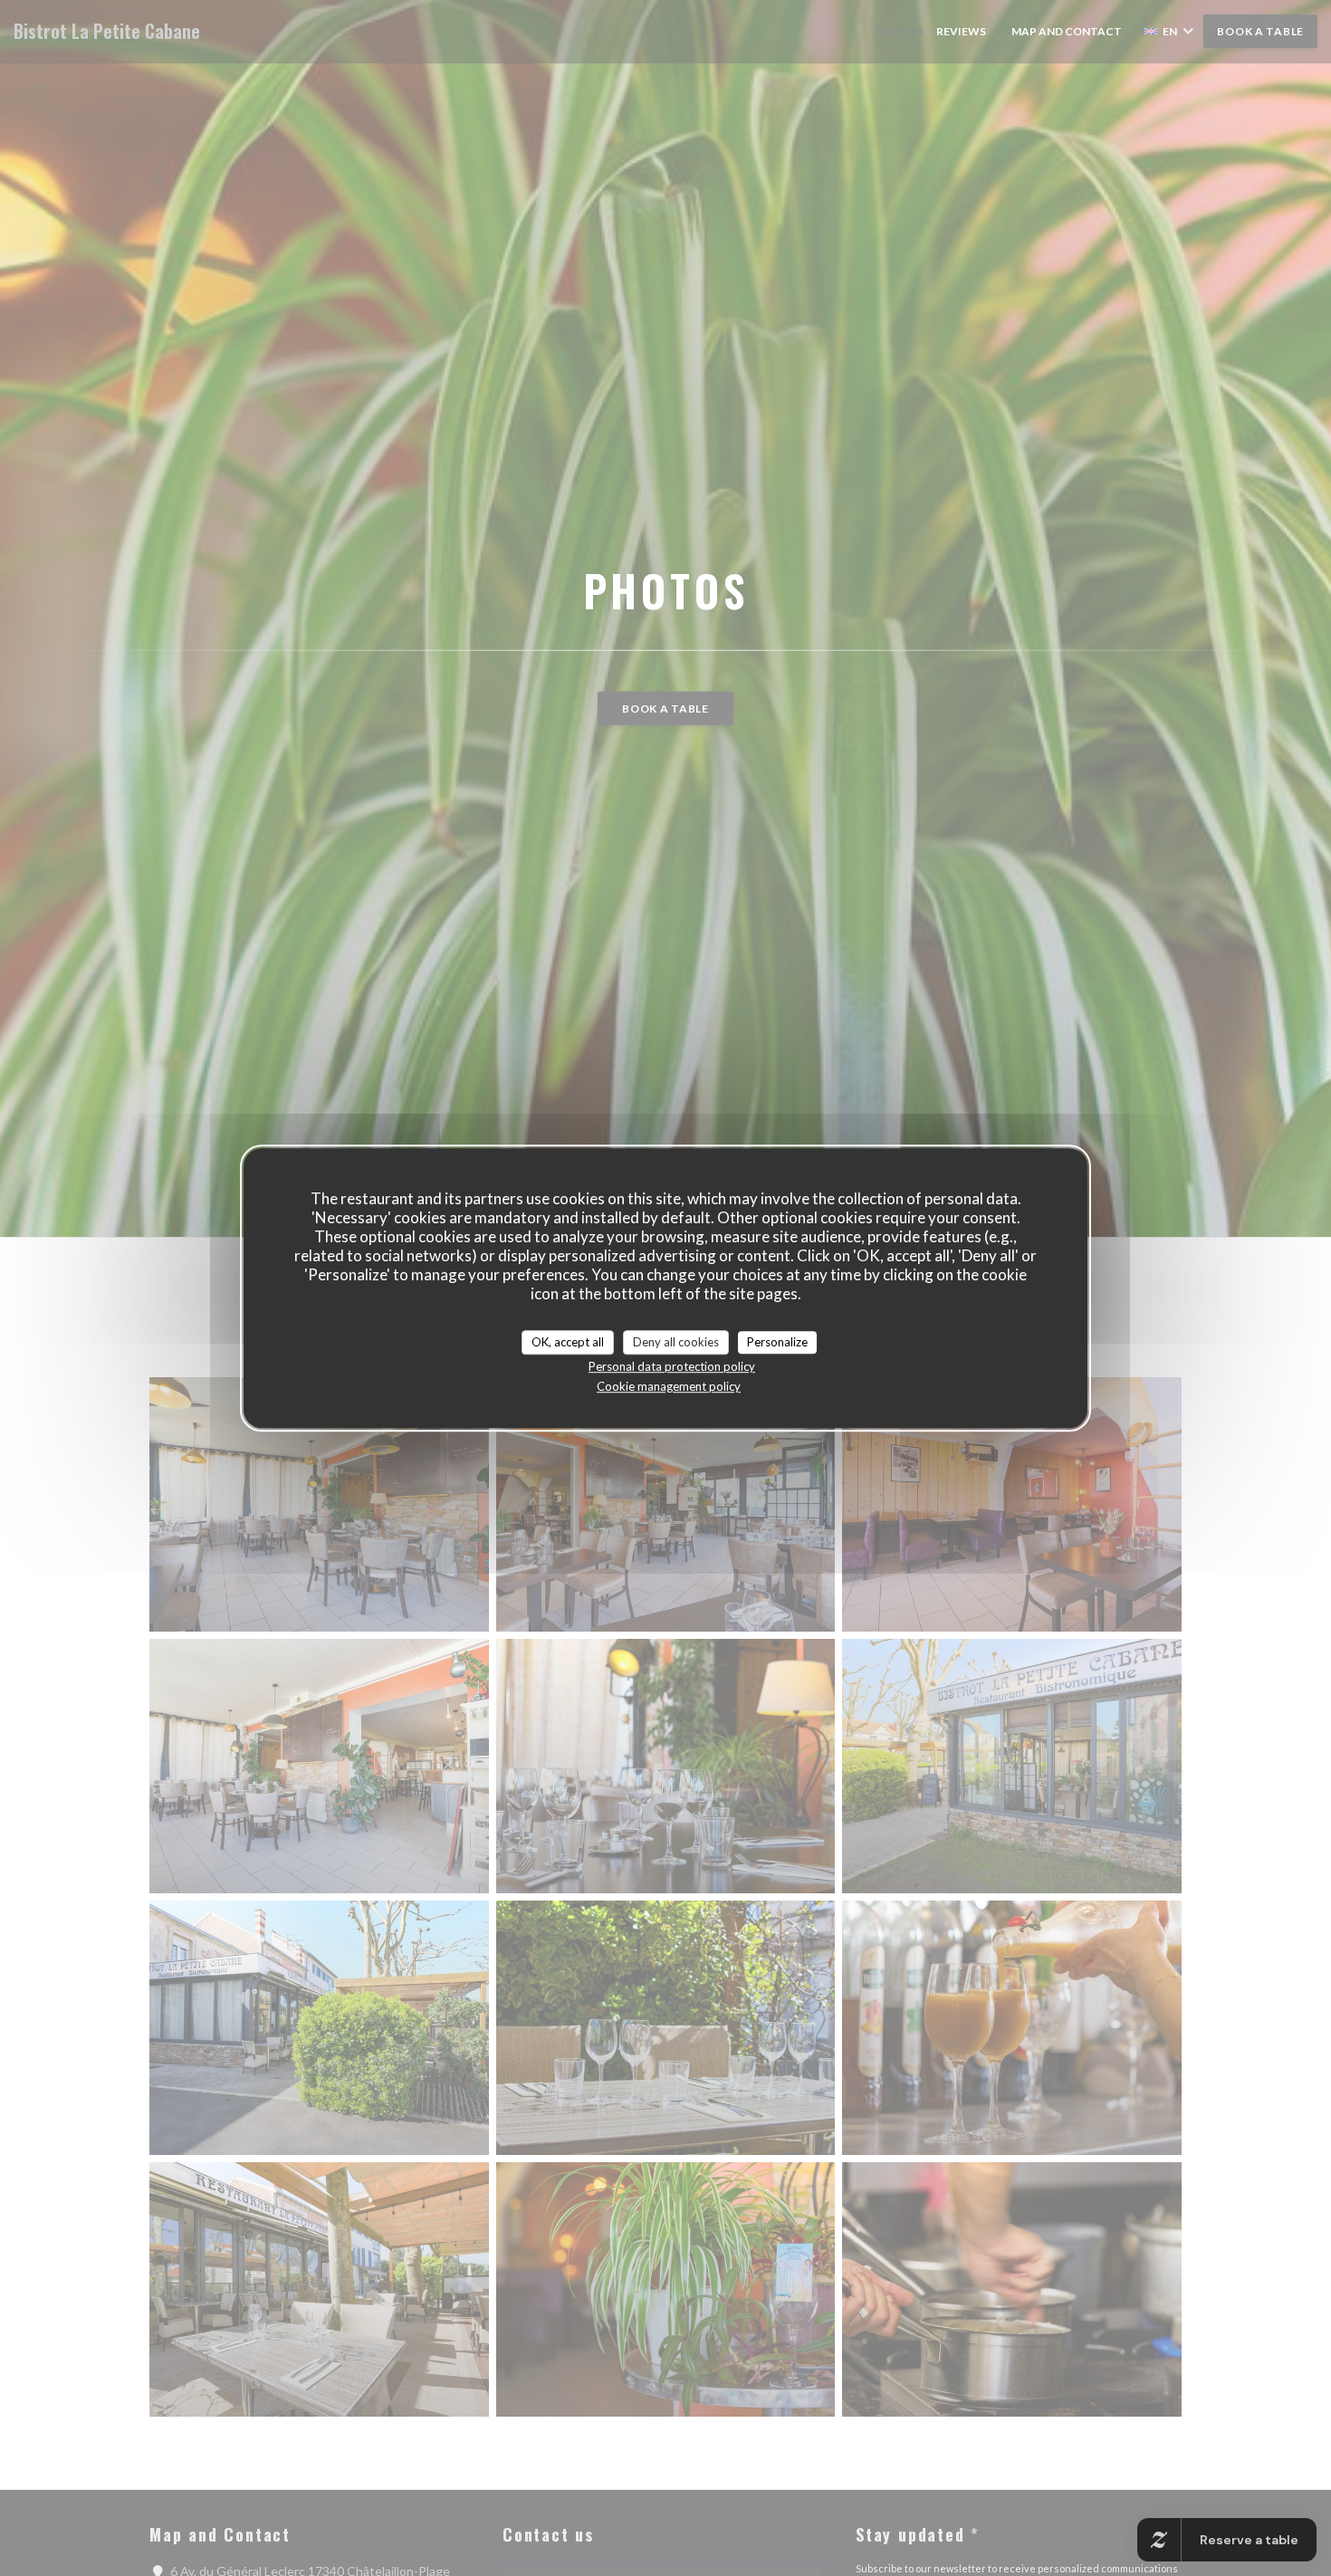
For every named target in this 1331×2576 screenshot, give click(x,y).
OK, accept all (568, 1342)
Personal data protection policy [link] (672, 1366)
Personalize (777, 1342)
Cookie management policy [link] (669, 1386)
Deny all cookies (676, 1342)
